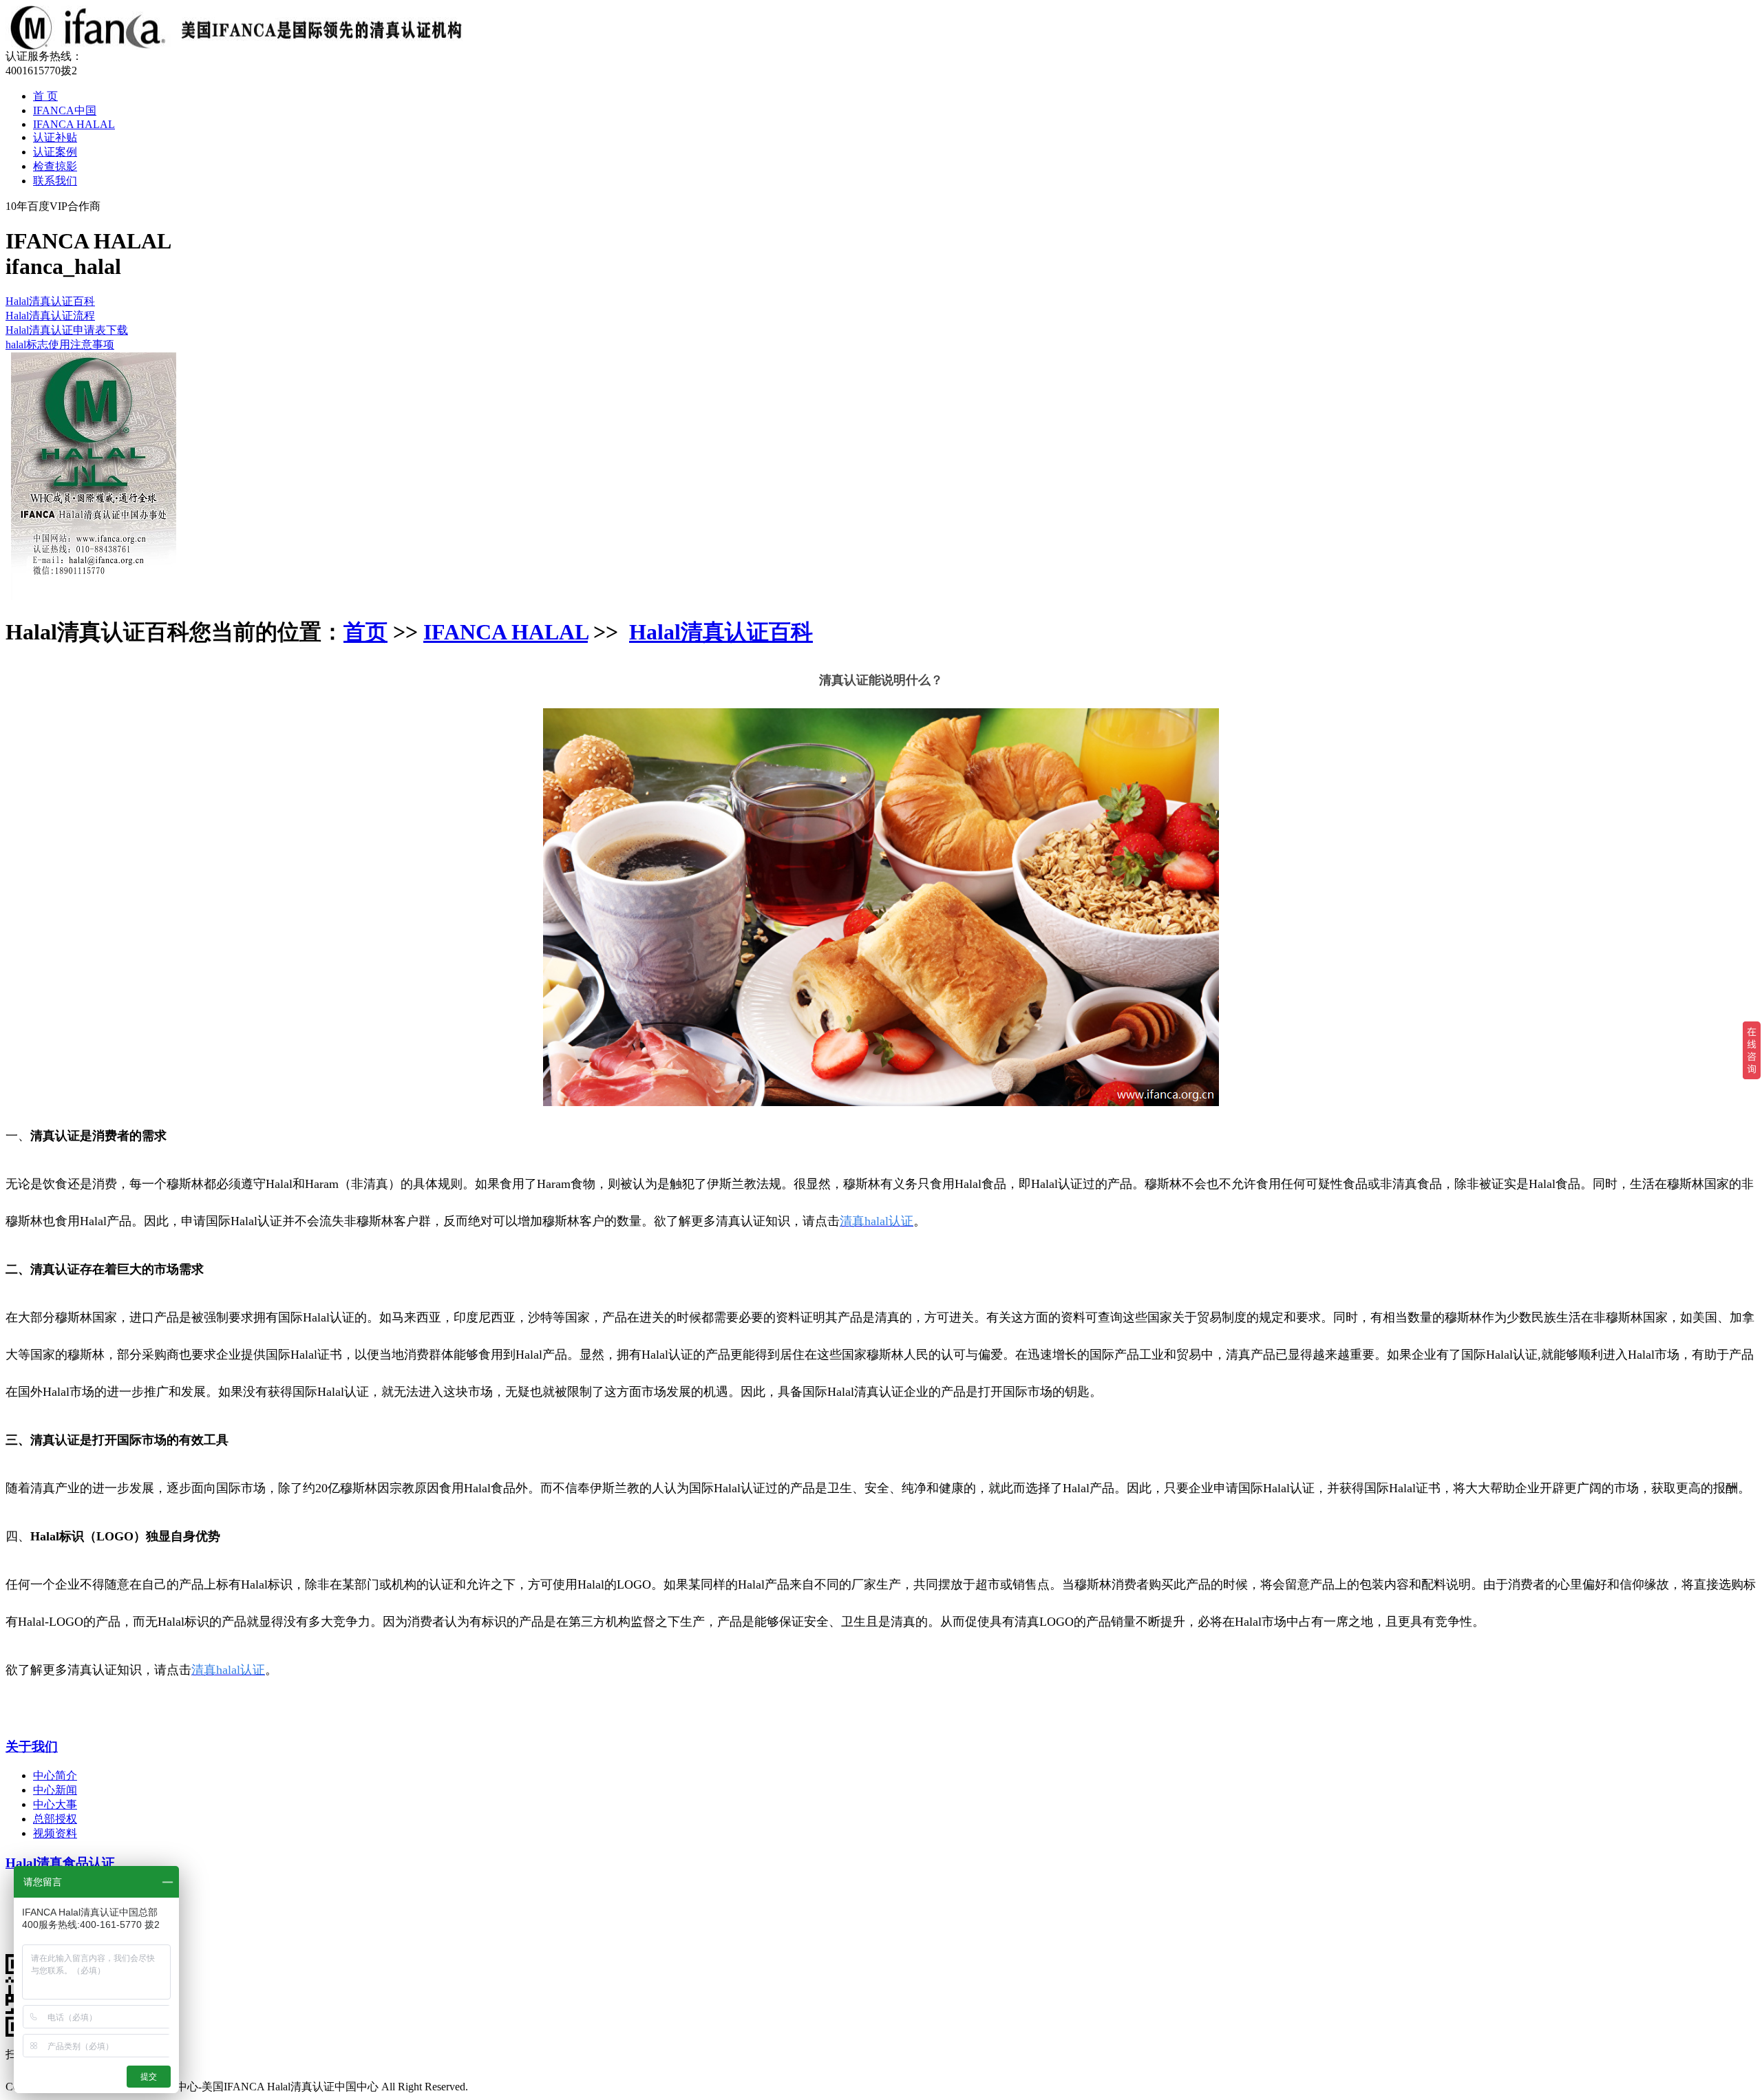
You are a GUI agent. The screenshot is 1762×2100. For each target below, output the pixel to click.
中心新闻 (55, 1790)
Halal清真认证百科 (50, 301)
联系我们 (55, 181)
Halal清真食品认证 (60, 1863)
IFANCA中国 (65, 110)
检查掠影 (55, 166)
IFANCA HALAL (74, 124)
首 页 (45, 96)
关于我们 (32, 1747)
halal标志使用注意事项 (60, 344)
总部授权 (55, 1819)
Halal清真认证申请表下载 (67, 330)
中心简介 (55, 1775)
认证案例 (55, 152)
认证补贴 (55, 137)
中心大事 (55, 1804)
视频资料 (55, 1833)
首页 (365, 632)
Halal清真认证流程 (50, 316)
